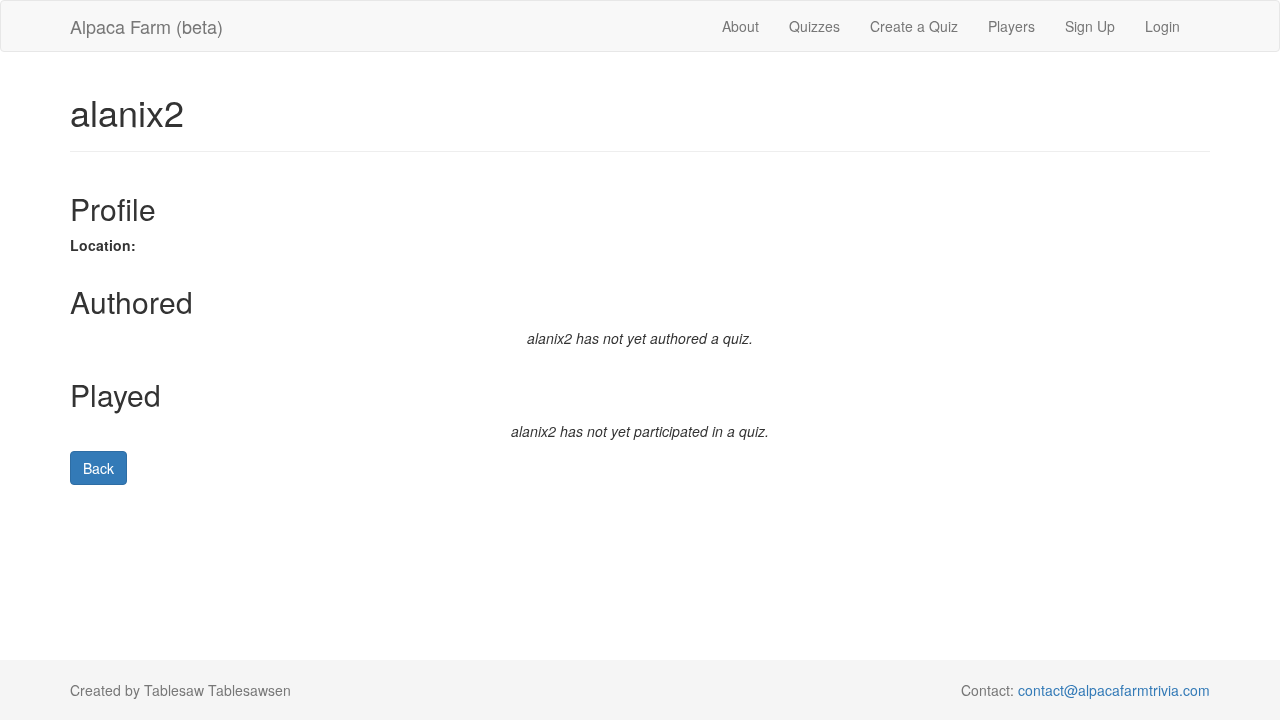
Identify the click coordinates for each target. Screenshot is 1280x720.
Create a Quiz (914, 26)
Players (1011, 26)
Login (1162, 26)
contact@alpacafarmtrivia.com (1114, 690)
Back (98, 468)
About (740, 26)
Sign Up (1090, 26)
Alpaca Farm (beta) (146, 26)
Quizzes (814, 26)
